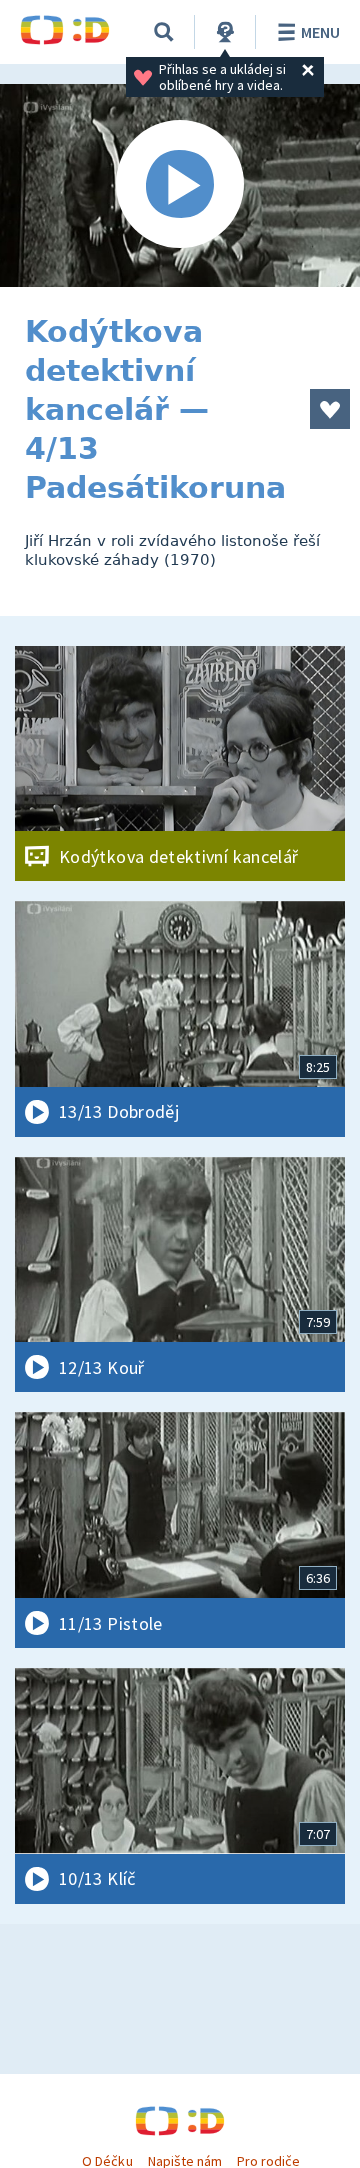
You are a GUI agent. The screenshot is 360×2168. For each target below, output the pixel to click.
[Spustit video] (180, 185)
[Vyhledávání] (164, 32)
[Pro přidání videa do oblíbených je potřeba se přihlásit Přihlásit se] (330, 409)
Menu (320, 32)
